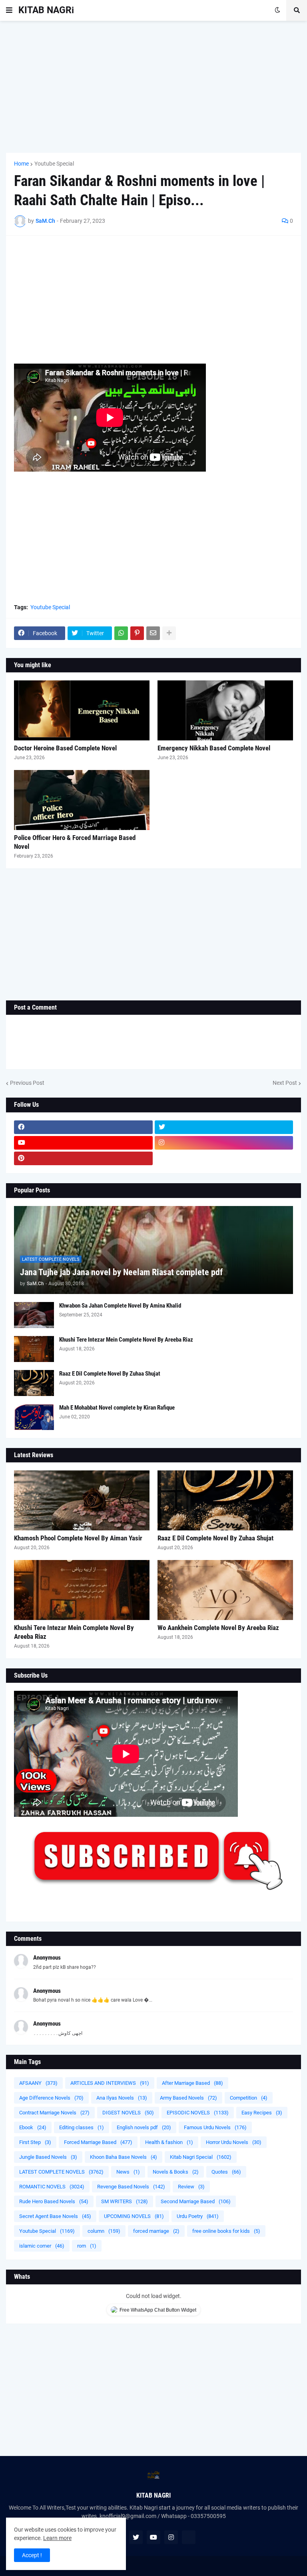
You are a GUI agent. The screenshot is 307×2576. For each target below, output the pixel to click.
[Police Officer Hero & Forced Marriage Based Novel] (82, 800)
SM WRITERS (125, 2201)
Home (21, 164)
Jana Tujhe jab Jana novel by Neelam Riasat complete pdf (121, 1272)
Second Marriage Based (196, 2201)
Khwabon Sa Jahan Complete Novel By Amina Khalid (120, 1306)
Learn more (57, 2538)
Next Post (285, 1083)
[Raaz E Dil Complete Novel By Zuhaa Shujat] (34, 1383)
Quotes (226, 2172)
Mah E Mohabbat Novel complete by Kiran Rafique (117, 1408)
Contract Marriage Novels (54, 2113)
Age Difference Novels (51, 2098)
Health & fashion (169, 2142)
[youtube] (83, 1143)
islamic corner (42, 2246)
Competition (249, 2098)
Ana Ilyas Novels (122, 2098)
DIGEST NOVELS (128, 2113)
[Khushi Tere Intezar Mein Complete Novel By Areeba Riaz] (34, 1349)
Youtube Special (54, 164)
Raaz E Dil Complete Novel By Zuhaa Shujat (110, 1374)
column (104, 2231)
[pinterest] (83, 1158)
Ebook (33, 2127)
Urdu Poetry (198, 2216)
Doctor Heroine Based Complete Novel (65, 748)
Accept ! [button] (32, 2555)
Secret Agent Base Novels (55, 2216)
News (128, 2172)
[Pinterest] (137, 633)
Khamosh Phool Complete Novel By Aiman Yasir (78, 1538)
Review (191, 2187)
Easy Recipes (262, 2113)
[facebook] (83, 1127)
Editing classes (82, 2127)
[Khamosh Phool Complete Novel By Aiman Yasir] (82, 1500)
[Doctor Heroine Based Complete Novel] (82, 710)
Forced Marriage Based (98, 2142)
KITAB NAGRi (46, 10)
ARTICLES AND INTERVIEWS (110, 2083)
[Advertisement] (153, 87)
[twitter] (224, 1127)
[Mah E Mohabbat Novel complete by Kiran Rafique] (34, 1417)
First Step (35, 2142)
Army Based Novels (188, 2098)
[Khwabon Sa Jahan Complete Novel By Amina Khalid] (34, 1315)
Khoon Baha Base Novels (124, 2157)
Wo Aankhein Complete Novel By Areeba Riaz (218, 1628)
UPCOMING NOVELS (134, 2216)
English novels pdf (144, 2127)
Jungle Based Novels (48, 2157)
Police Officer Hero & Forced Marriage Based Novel (75, 842)
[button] (9, 10)
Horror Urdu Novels (234, 2142)
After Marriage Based (192, 2083)
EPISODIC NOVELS (198, 2113)
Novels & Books (176, 2172)
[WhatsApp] (121, 633)
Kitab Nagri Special (201, 2157)
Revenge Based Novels (131, 2187)
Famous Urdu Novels (215, 2127)
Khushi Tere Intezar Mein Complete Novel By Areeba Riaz (126, 1340)
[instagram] (224, 1143)
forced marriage (156, 2231)
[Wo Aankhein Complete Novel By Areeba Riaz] (225, 1590)
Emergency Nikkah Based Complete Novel (214, 748)
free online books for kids (226, 2231)
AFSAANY (38, 2083)
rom (87, 2246)
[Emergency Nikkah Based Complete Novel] (225, 710)
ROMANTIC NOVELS (52, 2187)
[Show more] (169, 633)
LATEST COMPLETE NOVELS (61, 2172)
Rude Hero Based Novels (54, 2201)
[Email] (153, 633)
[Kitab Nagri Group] (224, 1158)
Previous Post (27, 1083)
